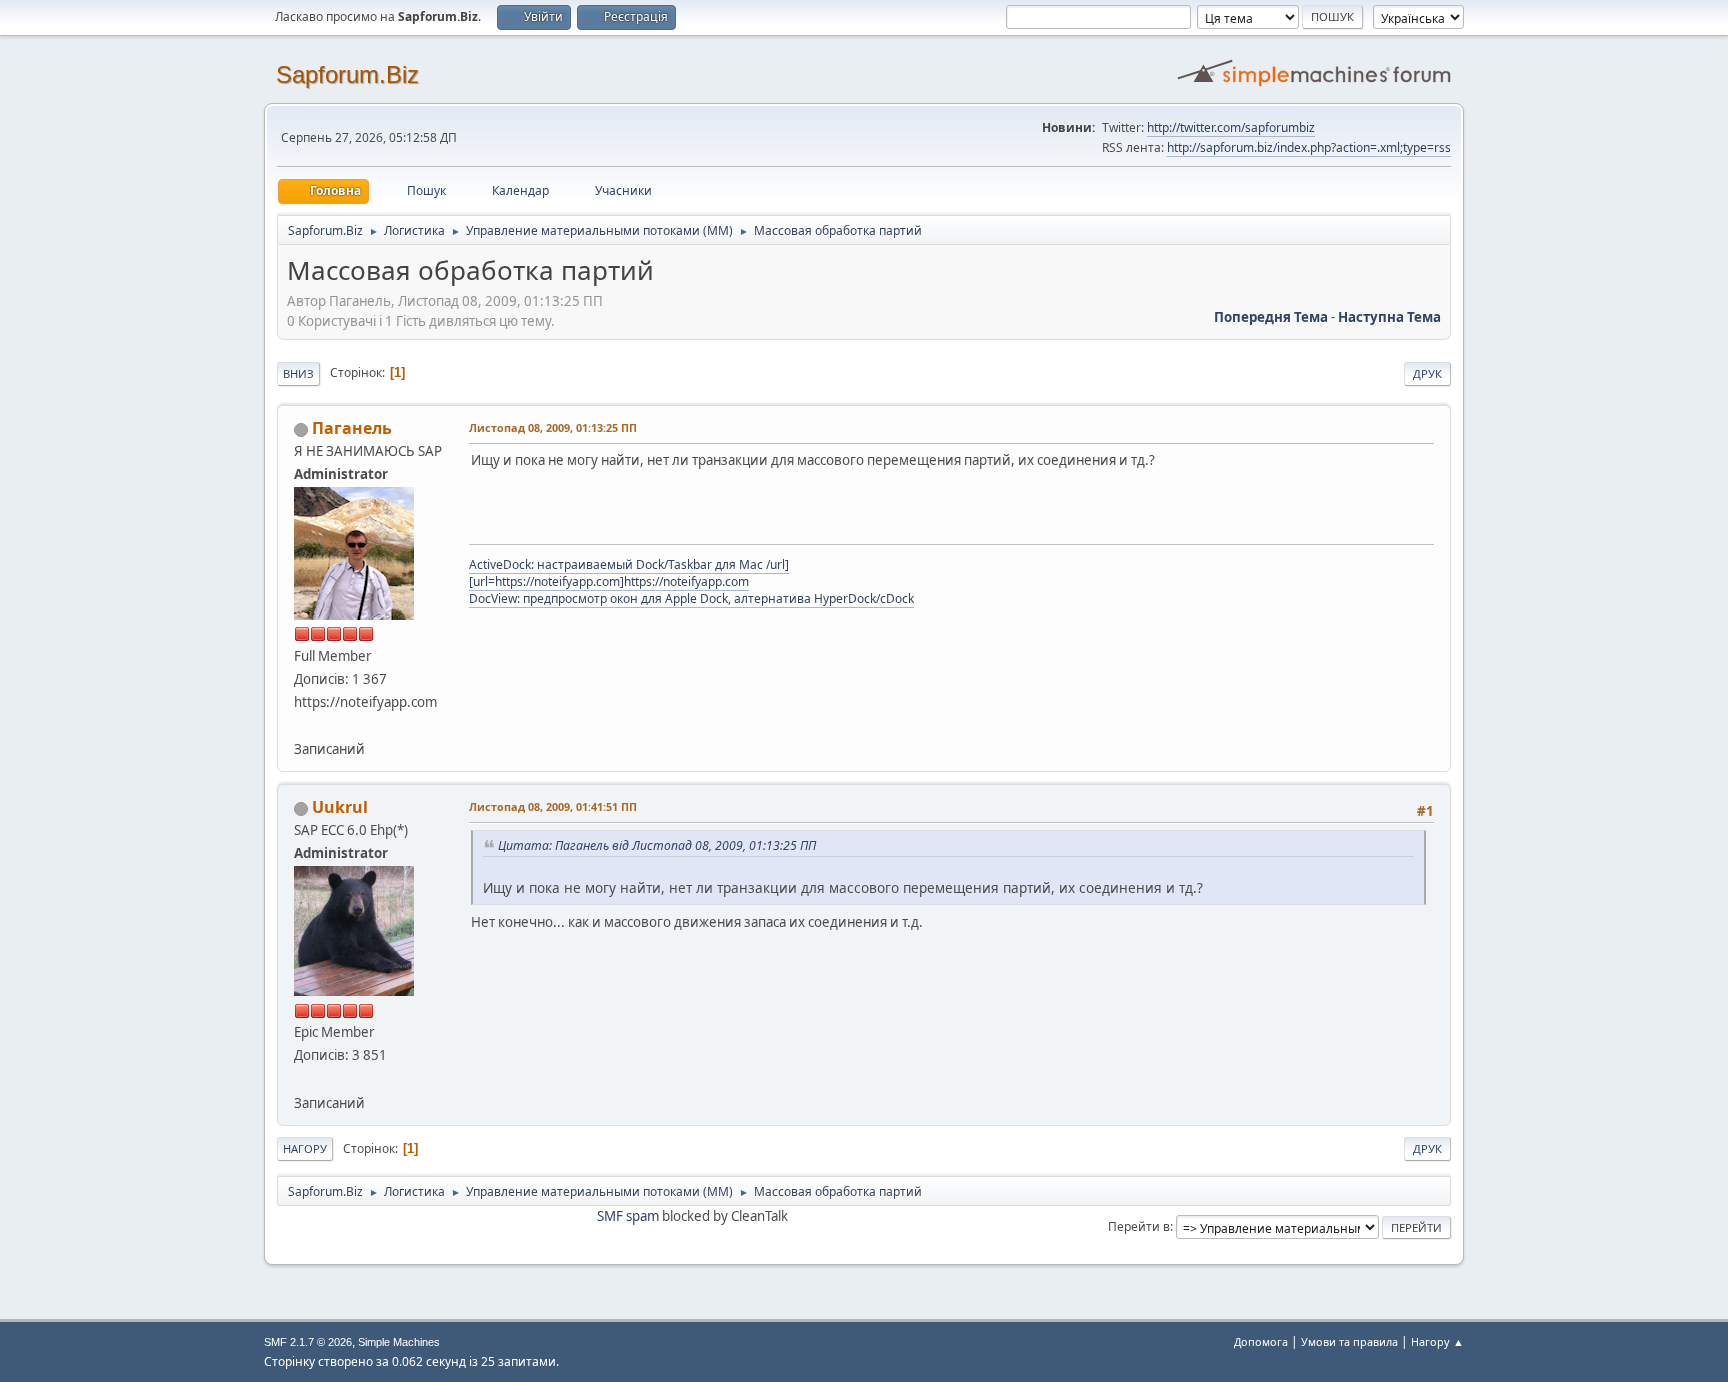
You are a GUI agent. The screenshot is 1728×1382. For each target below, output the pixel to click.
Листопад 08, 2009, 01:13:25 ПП (553, 427)
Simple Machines (399, 1342)
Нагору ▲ (1437, 1341)
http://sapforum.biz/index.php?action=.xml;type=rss (1309, 147)
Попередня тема (1271, 317)
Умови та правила (1349, 1341)
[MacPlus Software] (302, 725)
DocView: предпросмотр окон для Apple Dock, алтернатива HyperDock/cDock (691, 598)
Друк (1427, 373)
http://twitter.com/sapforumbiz (1231, 127)
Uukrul (340, 807)
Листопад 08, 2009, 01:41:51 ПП (553, 806)
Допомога (1261, 1341)
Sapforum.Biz (347, 74)
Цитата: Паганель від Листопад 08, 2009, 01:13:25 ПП (657, 845)
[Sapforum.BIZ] (302, 1078)
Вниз (298, 373)
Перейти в (1139, 1226)
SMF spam (628, 1216)
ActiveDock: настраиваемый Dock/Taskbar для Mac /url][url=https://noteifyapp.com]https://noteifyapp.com (629, 573)
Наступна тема (1389, 317)
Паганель (352, 428)
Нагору (305, 1148)
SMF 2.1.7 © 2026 (308, 1342)
